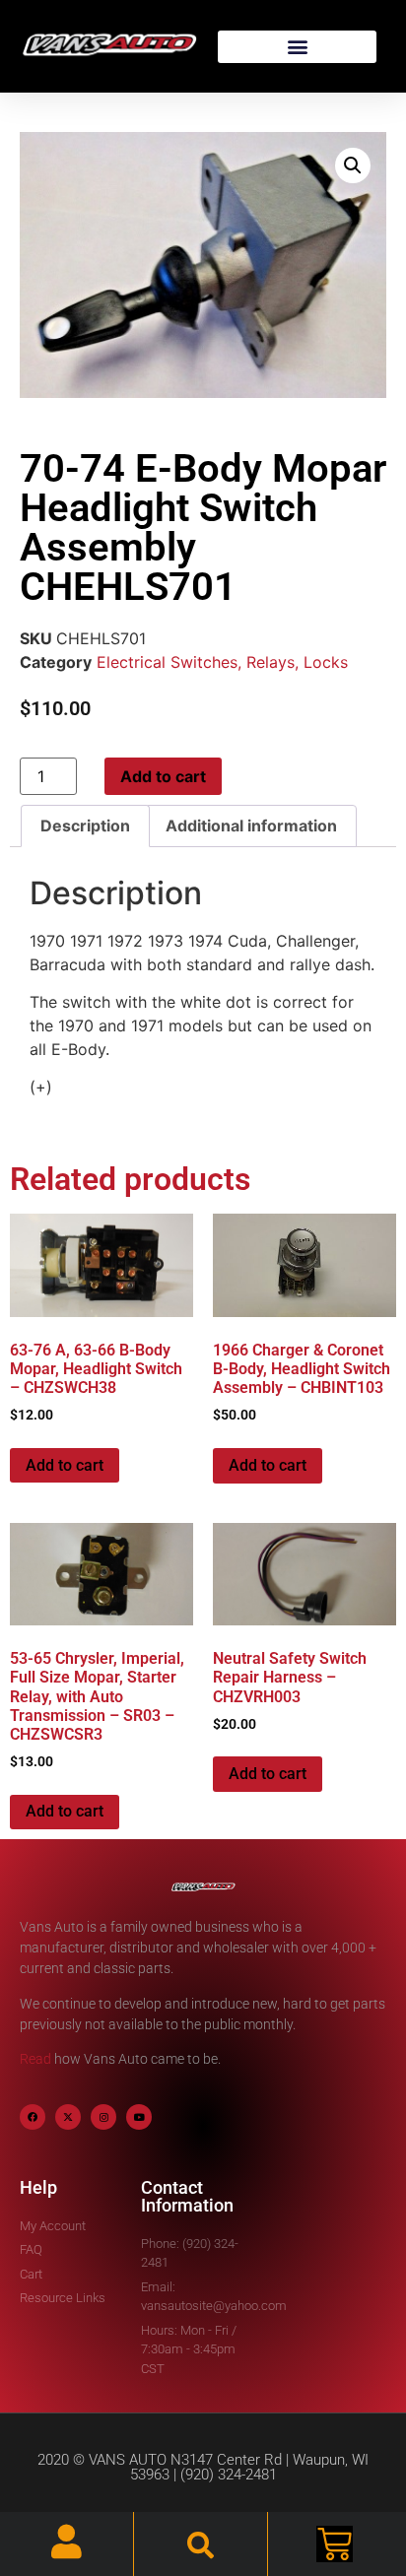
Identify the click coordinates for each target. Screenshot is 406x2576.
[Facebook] (33, 2117)
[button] (297, 47)
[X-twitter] (68, 2117)
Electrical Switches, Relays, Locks (222, 662)
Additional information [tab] (251, 826)
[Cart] (335, 2544)
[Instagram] (103, 2117)
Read (35, 2059)
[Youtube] (139, 2117)
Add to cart (163, 776)
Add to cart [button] (65, 1465)
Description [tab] (85, 826)
